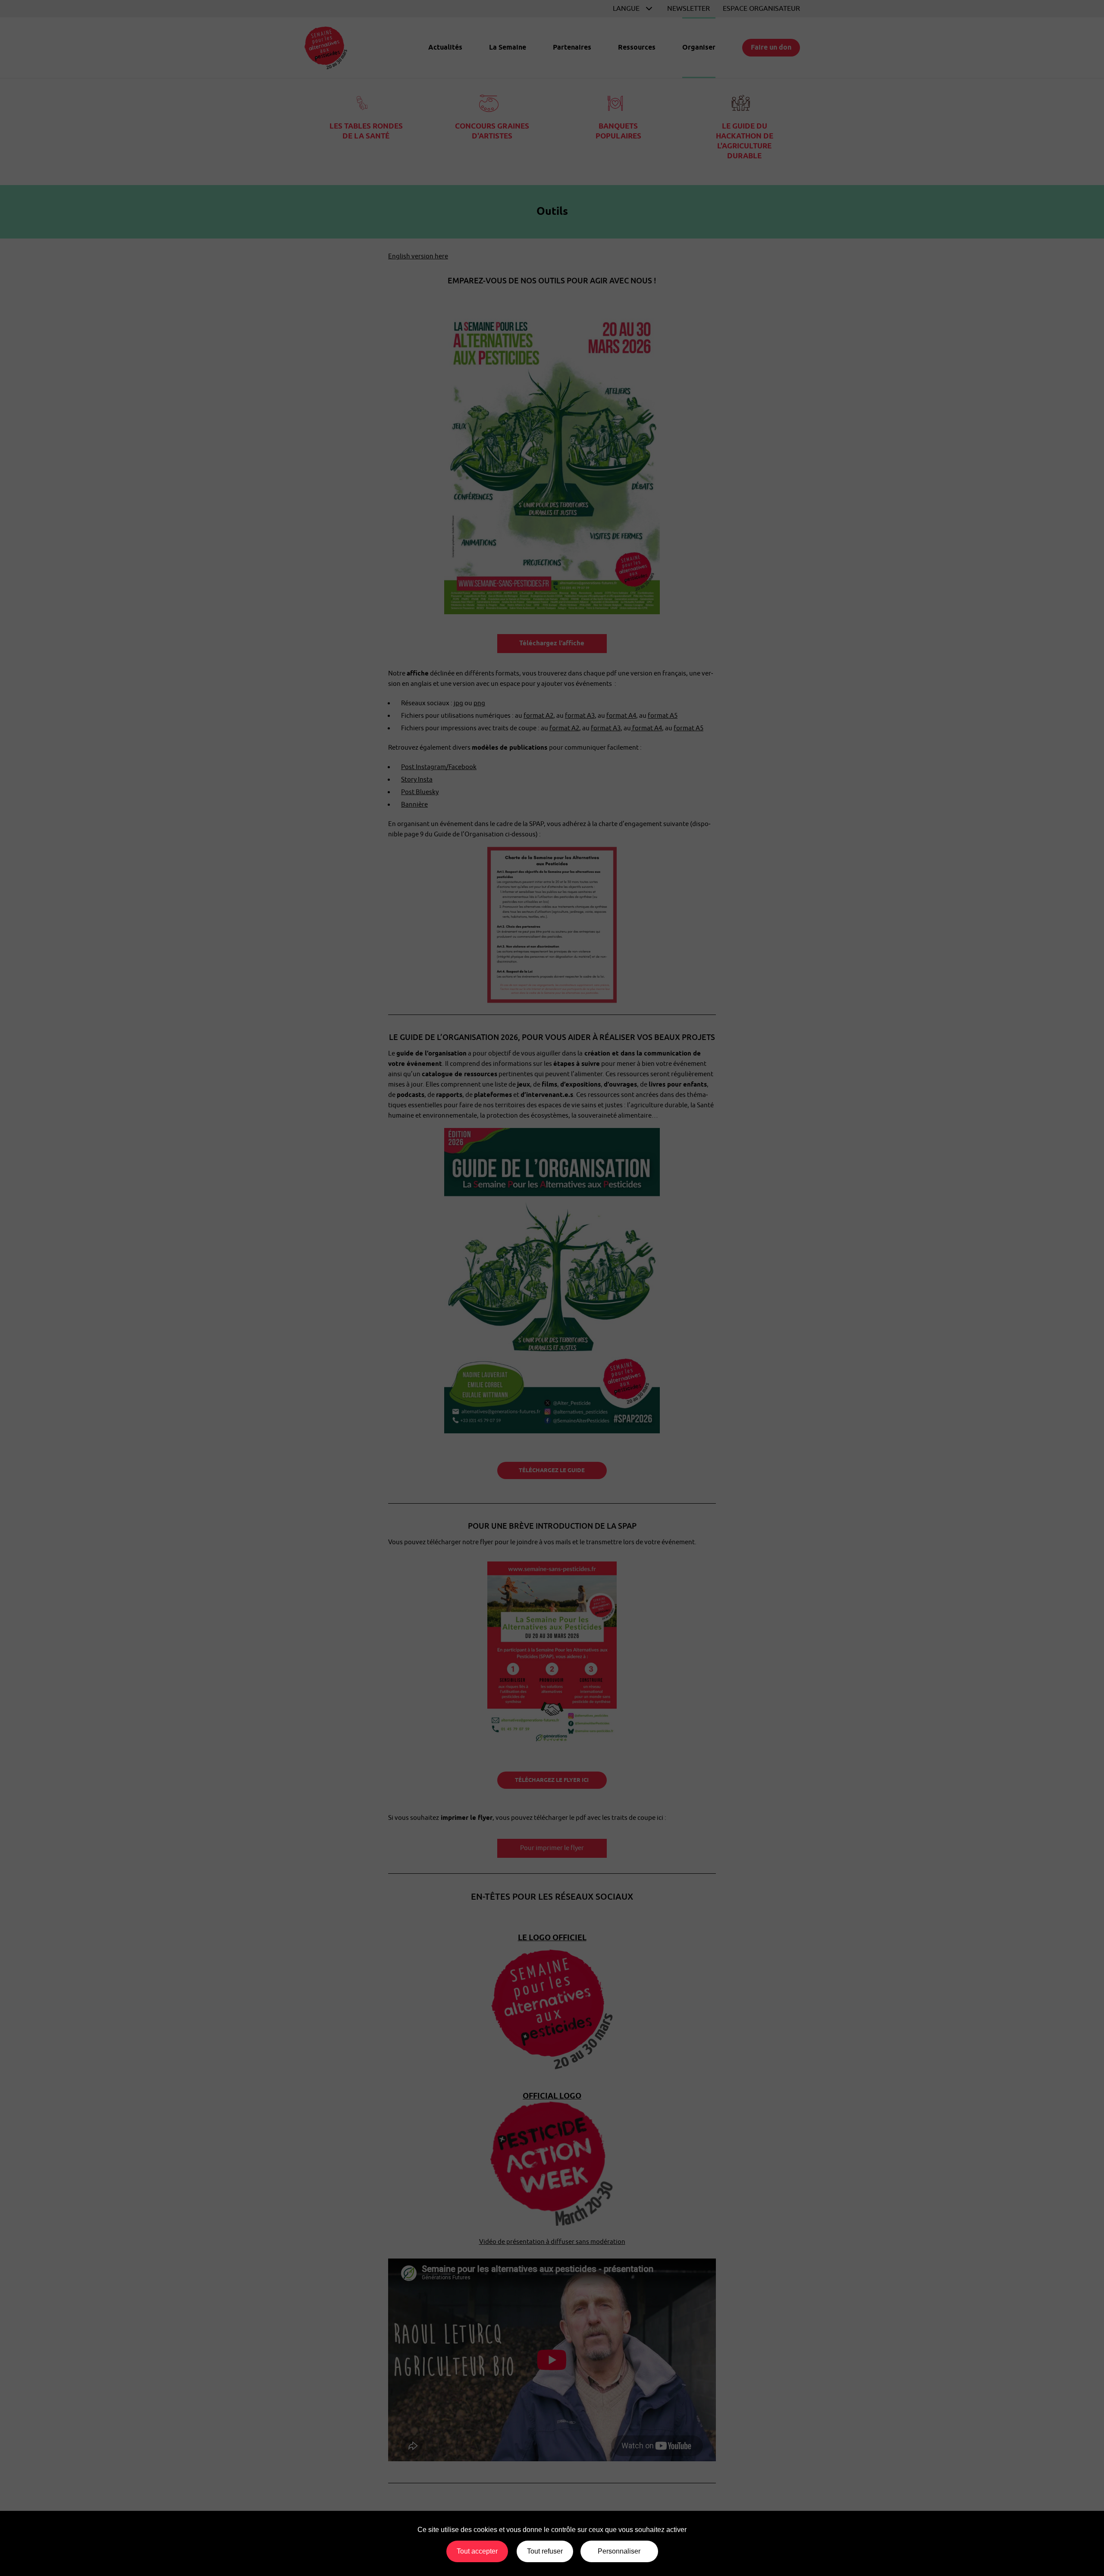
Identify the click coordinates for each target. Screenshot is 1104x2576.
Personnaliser (619, 2551)
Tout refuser (545, 2551)
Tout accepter (477, 2551)
